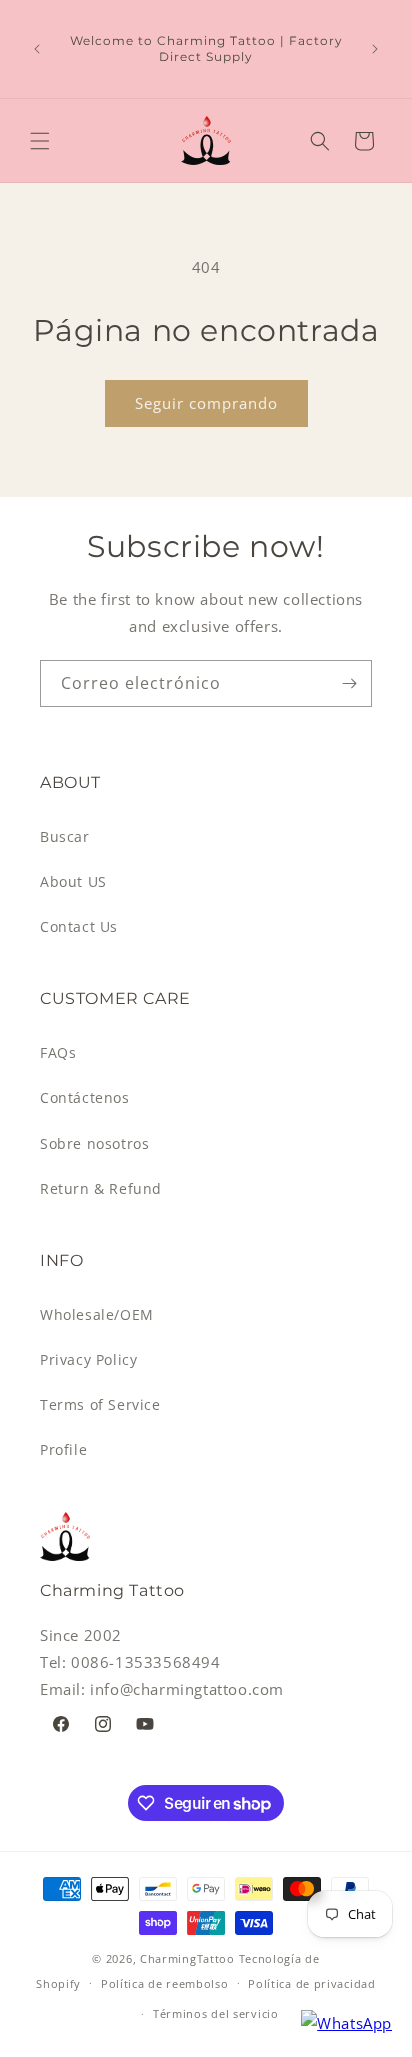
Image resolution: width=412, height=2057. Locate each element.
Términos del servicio (216, 2013)
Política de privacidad (311, 1983)
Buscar (65, 836)
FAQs (58, 1052)
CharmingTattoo (187, 1958)
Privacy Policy (88, 1359)
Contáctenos (85, 1097)
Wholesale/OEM (97, 1314)
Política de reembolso (165, 1983)
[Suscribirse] (349, 683)
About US (73, 881)
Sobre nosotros (94, 1143)
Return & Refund (101, 1188)
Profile (63, 1449)
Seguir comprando (206, 403)
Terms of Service (100, 1404)
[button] (40, 141)
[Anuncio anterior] (37, 49)
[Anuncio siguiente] (375, 49)
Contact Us (79, 926)
